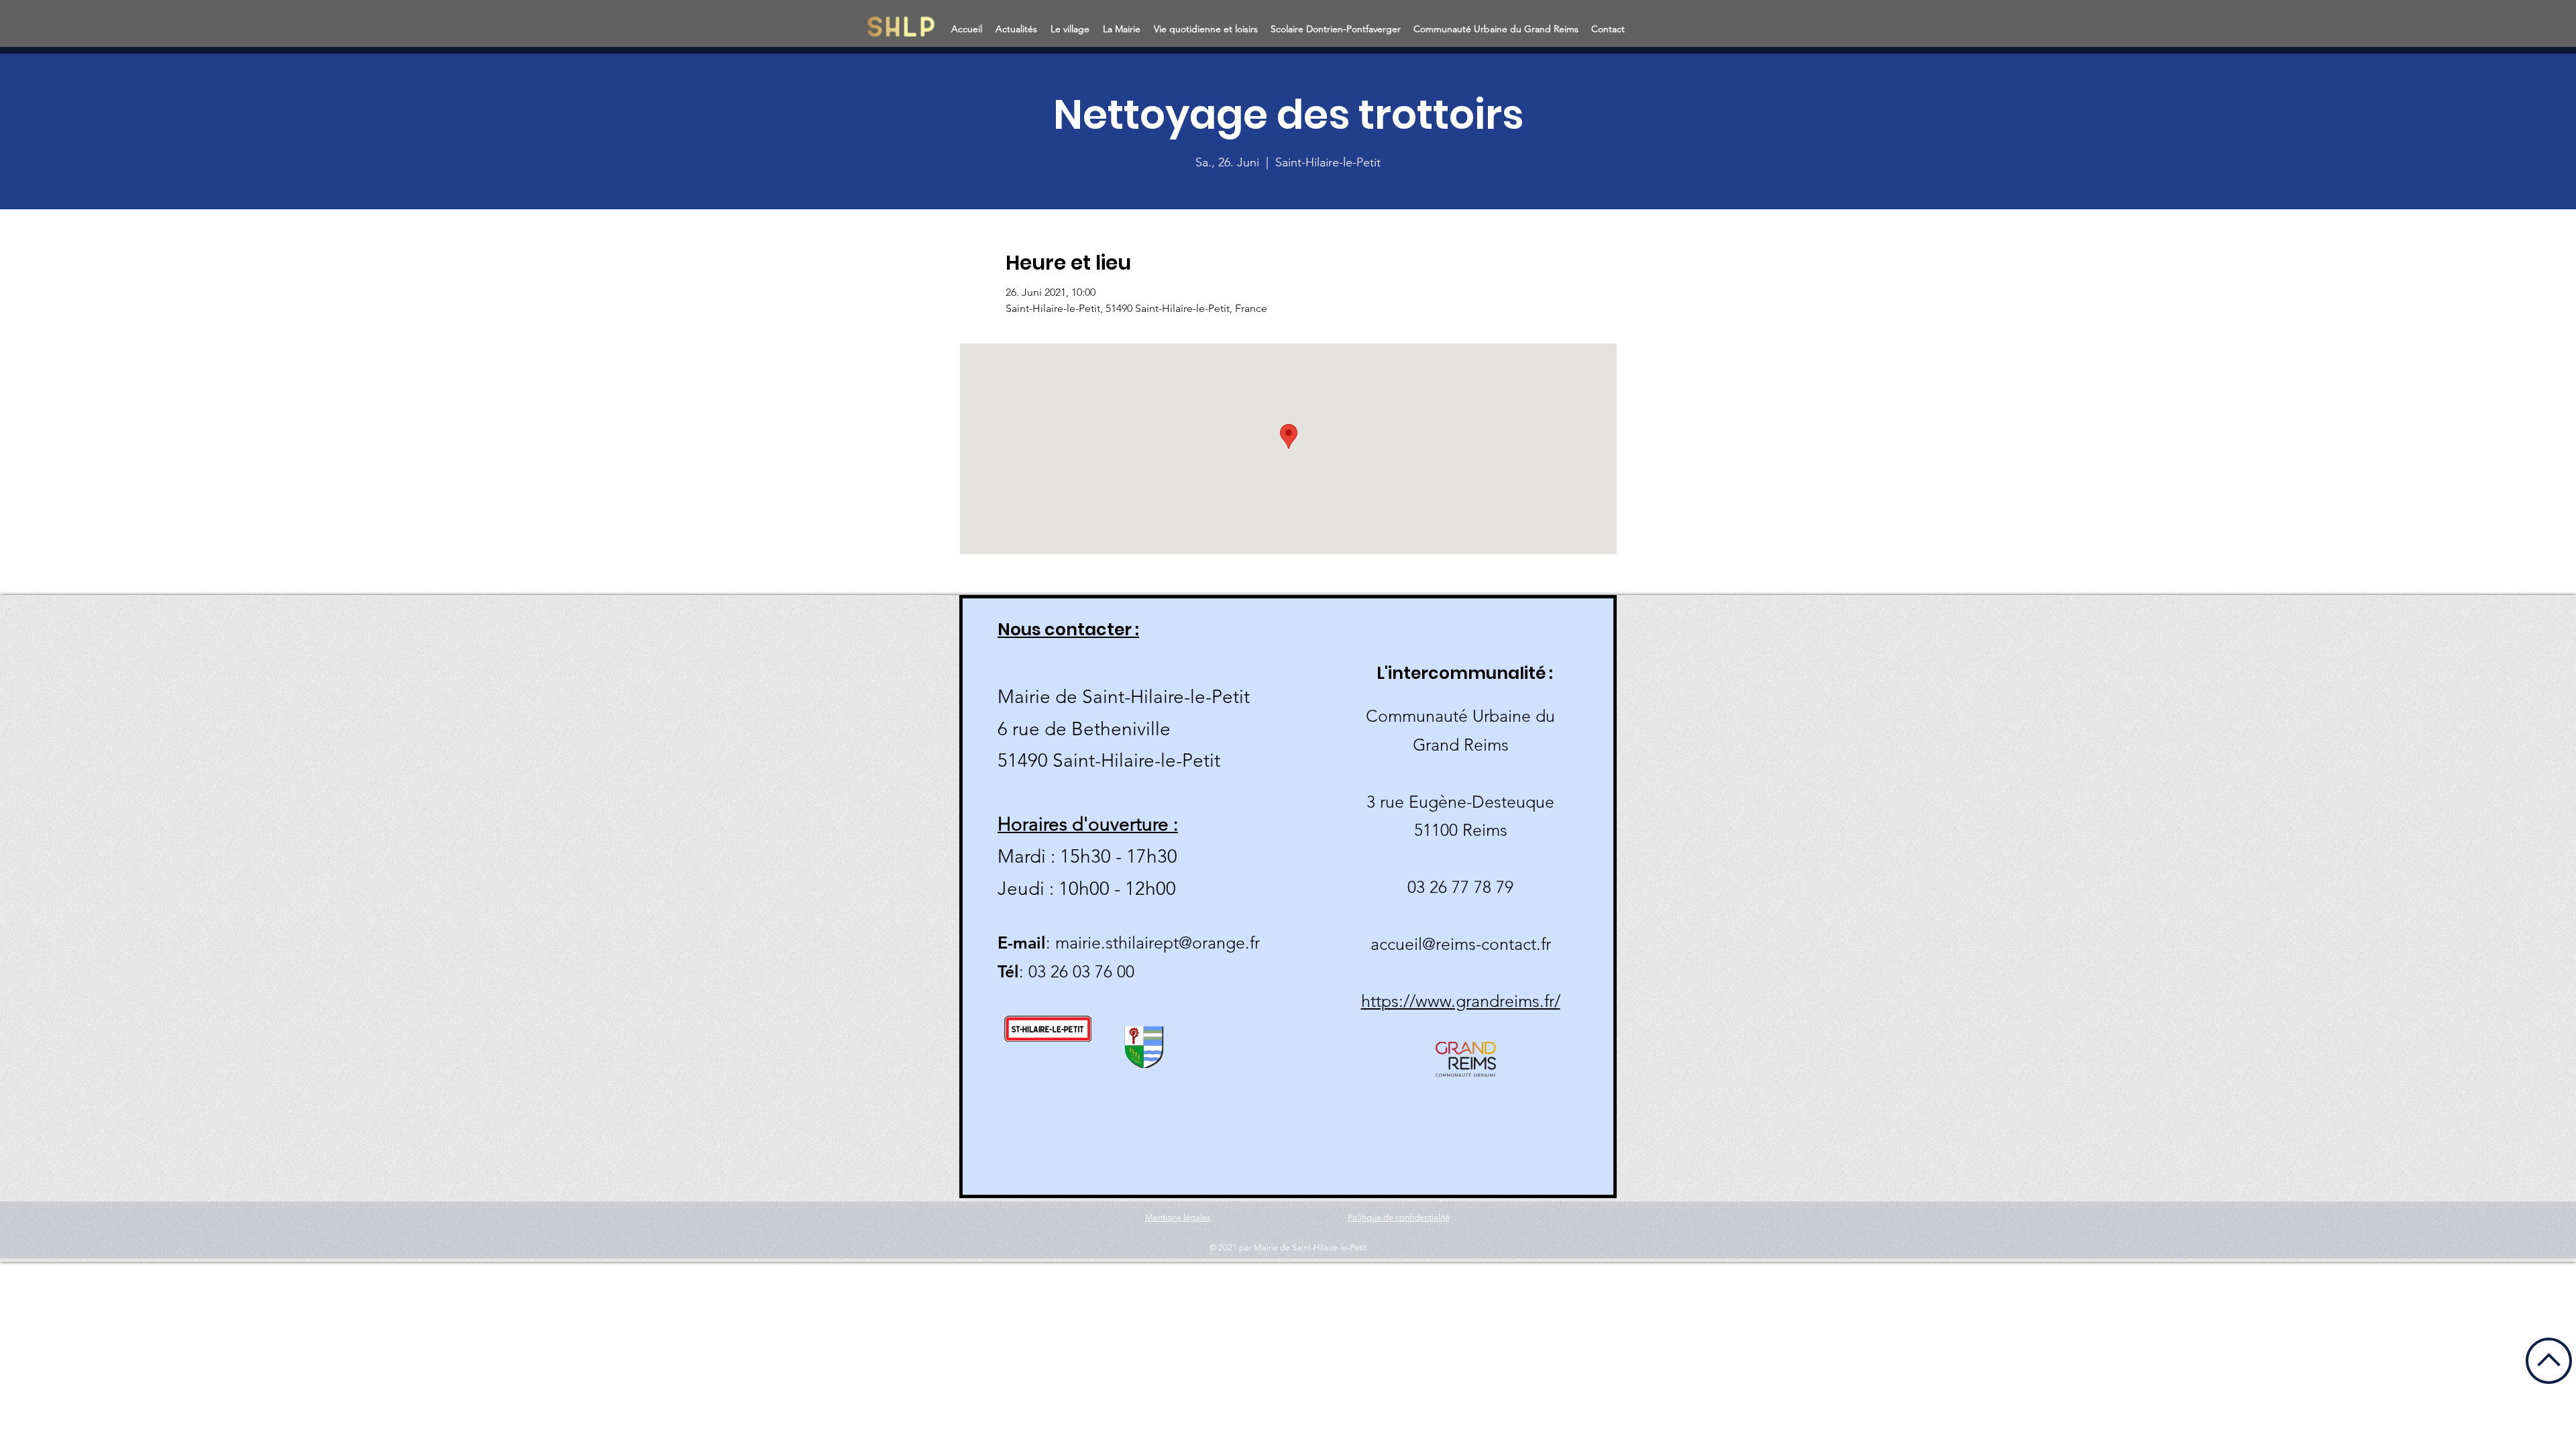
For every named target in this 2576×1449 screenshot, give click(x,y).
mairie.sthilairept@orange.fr (1158, 943)
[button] (1018, 23)
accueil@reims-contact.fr (1461, 944)
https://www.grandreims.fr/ (1461, 1001)
